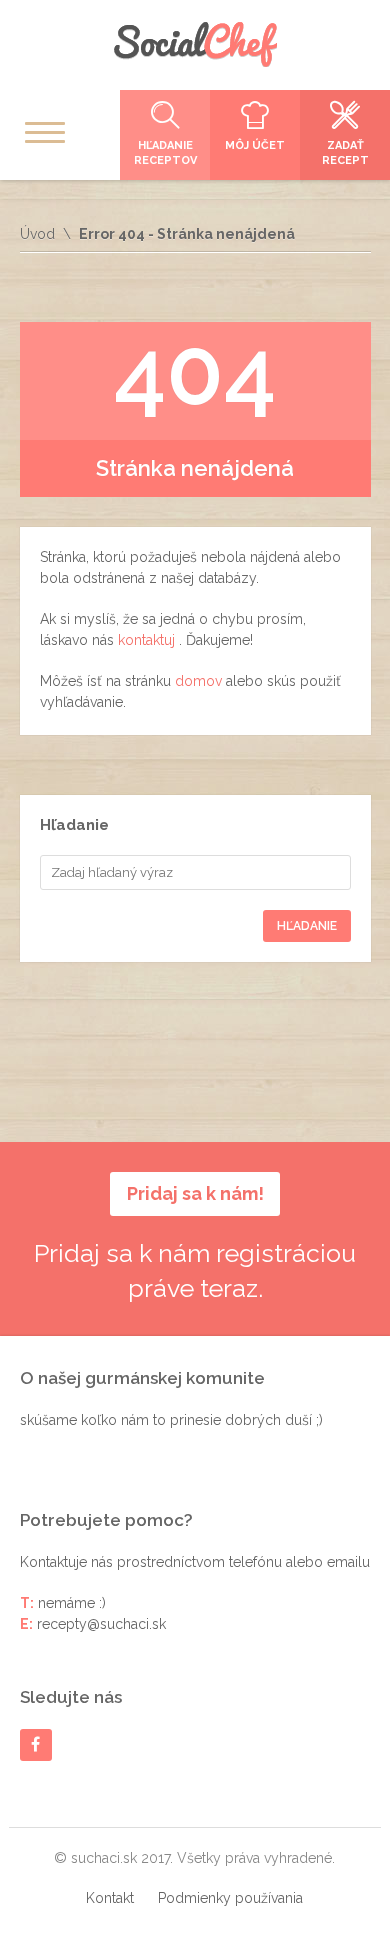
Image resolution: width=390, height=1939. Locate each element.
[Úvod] (195, 44)
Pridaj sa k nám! (195, 1193)
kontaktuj (148, 640)
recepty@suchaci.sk (101, 1624)
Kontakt (110, 1898)
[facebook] (35, 1744)
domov (200, 681)
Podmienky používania (230, 1898)
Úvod (37, 234)
